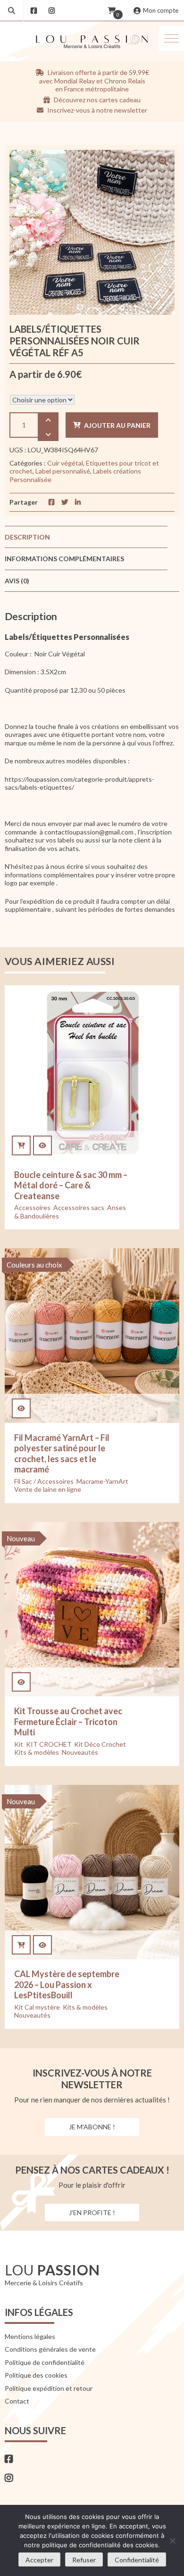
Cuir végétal (65, 463)
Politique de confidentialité (45, 2362)
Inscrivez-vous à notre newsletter (96, 110)
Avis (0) (17, 581)
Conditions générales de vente (50, 2349)
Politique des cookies (36, 2375)
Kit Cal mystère (37, 2007)
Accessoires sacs (79, 1207)
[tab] (86, 537)
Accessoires (32, 1207)
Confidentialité (137, 2560)
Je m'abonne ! (92, 2127)
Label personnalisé (63, 471)
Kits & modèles (37, 1752)
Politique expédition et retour (49, 2388)
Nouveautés (80, 1752)
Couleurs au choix (34, 1265)
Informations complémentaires (64, 559)
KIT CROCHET (49, 1744)
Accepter (39, 2560)
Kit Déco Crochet (100, 1744)
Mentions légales (30, 2336)
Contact (17, 2401)
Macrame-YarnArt (102, 1481)
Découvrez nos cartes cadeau (96, 100)
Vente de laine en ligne (48, 1489)
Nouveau (21, 1538)
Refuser (84, 2560)
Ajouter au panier (117, 425)
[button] (171, 38)
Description (27, 537)
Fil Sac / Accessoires (44, 1481)
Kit (19, 1744)
